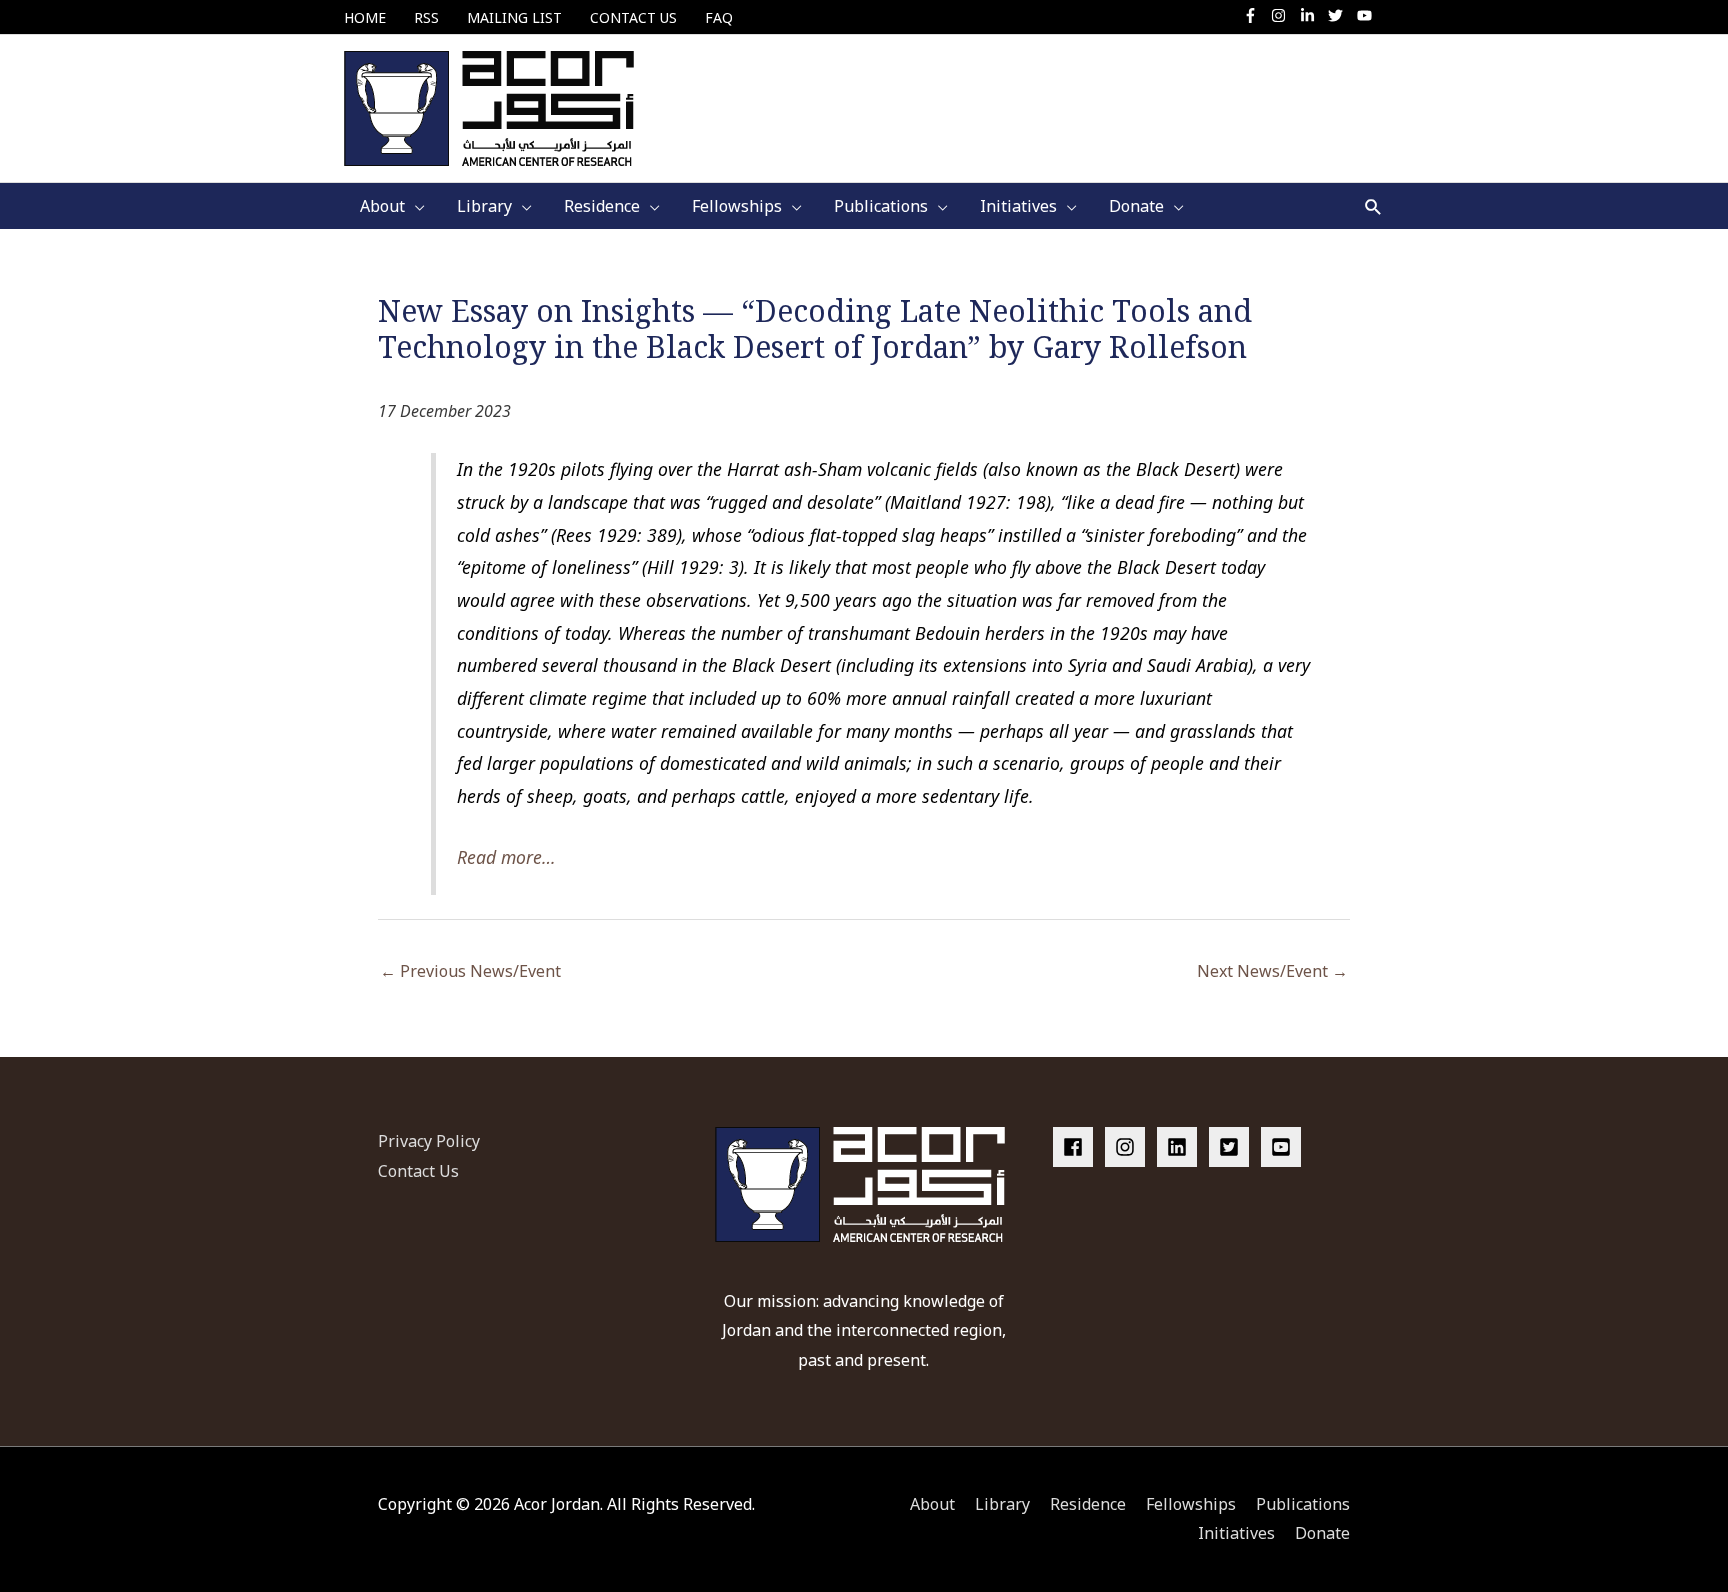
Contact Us (418, 1171)
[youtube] (1367, 15)
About (932, 1504)
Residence (1088, 1504)
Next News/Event (1272, 971)
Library (1002, 1504)
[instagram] (1283, 15)
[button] (1373, 206)
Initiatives (1236, 1533)
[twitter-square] (1233, 1147)
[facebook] (1077, 1147)
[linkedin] (1181, 1147)
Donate (1322, 1533)
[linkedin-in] (1312, 15)
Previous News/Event (470, 971)
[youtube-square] (1284, 1147)
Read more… (506, 857)
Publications (1303, 1504)
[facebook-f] (1255, 15)
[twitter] (1340, 15)
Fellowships (1191, 1504)
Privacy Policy (429, 1141)
